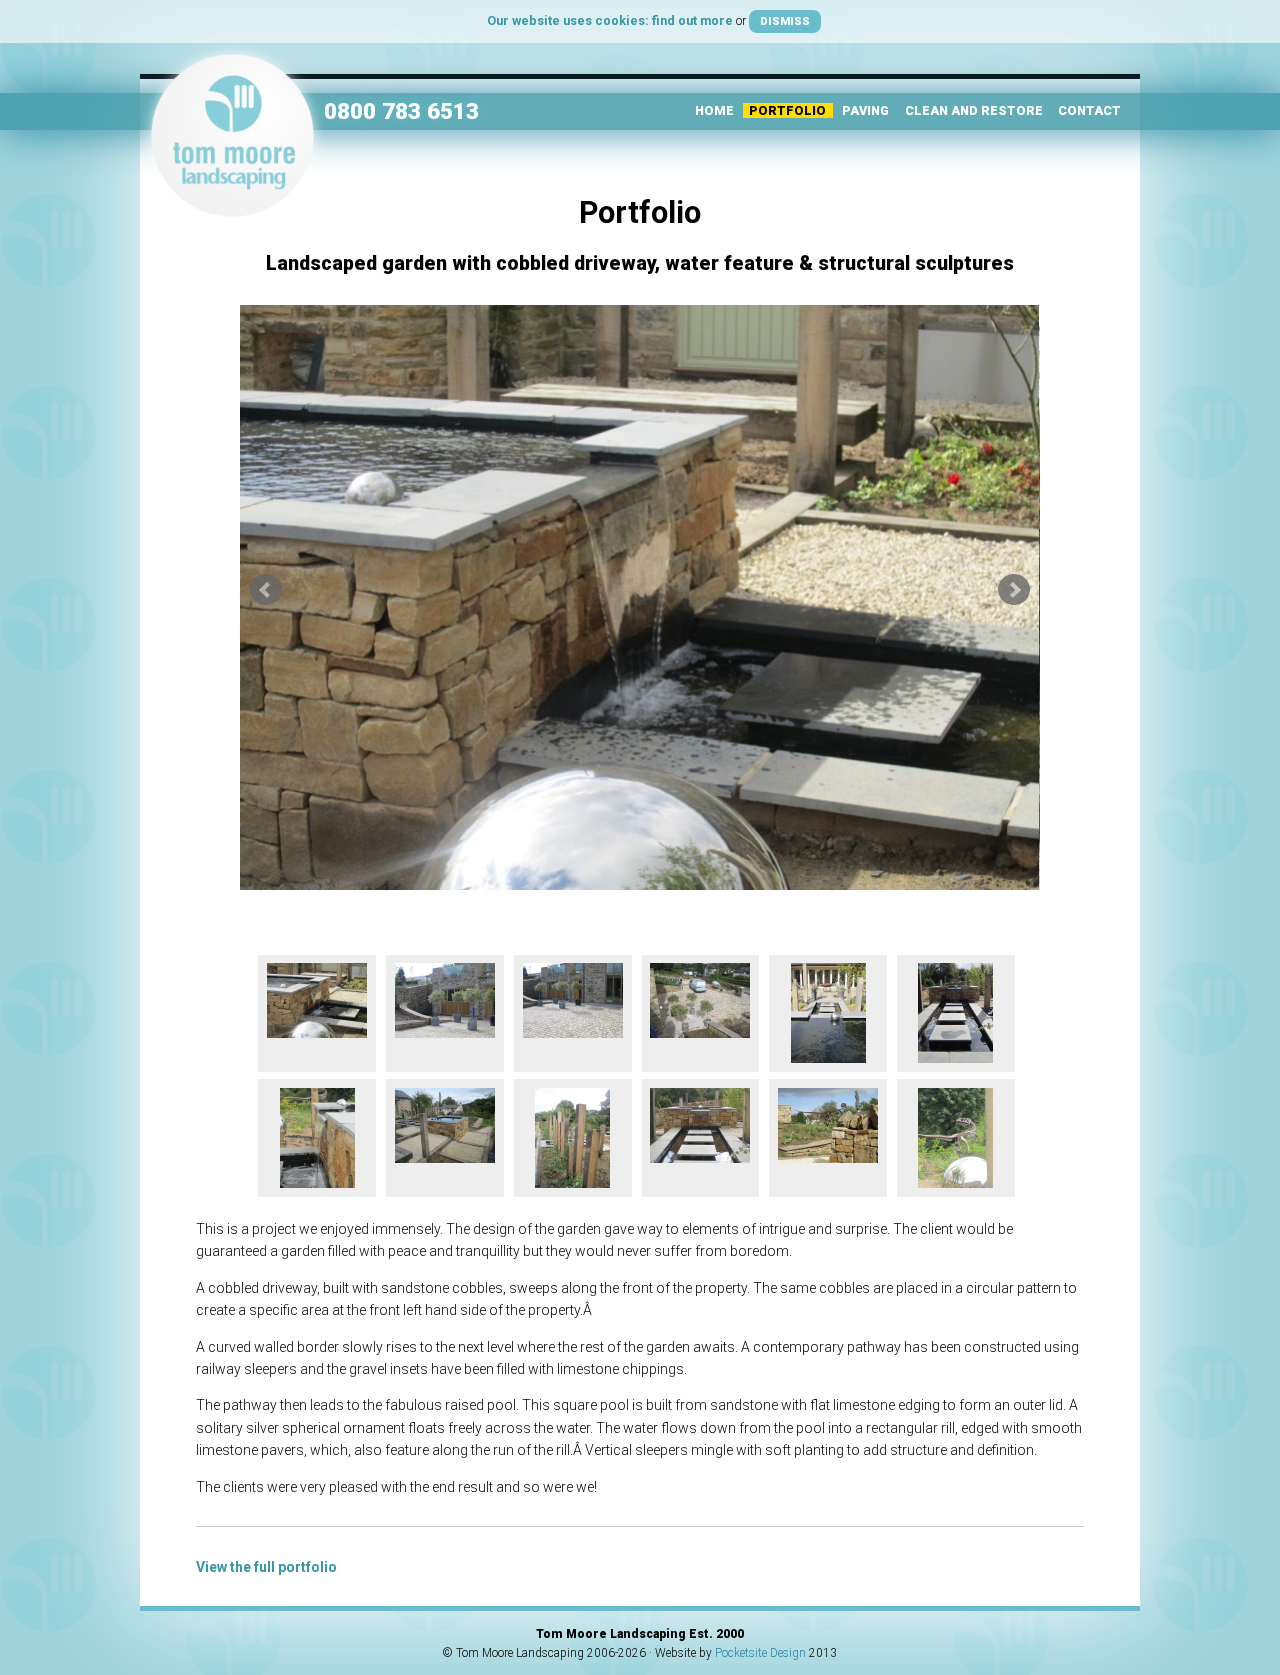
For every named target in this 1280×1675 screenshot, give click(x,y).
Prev (266, 590)
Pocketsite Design (760, 1653)
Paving (865, 110)
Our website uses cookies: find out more (610, 20)
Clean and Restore (974, 110)
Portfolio (787, 110)
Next (1014, 590)
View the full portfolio (266, 1567)
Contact (1089, 110)
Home (714, 110)
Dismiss (785, 21)
